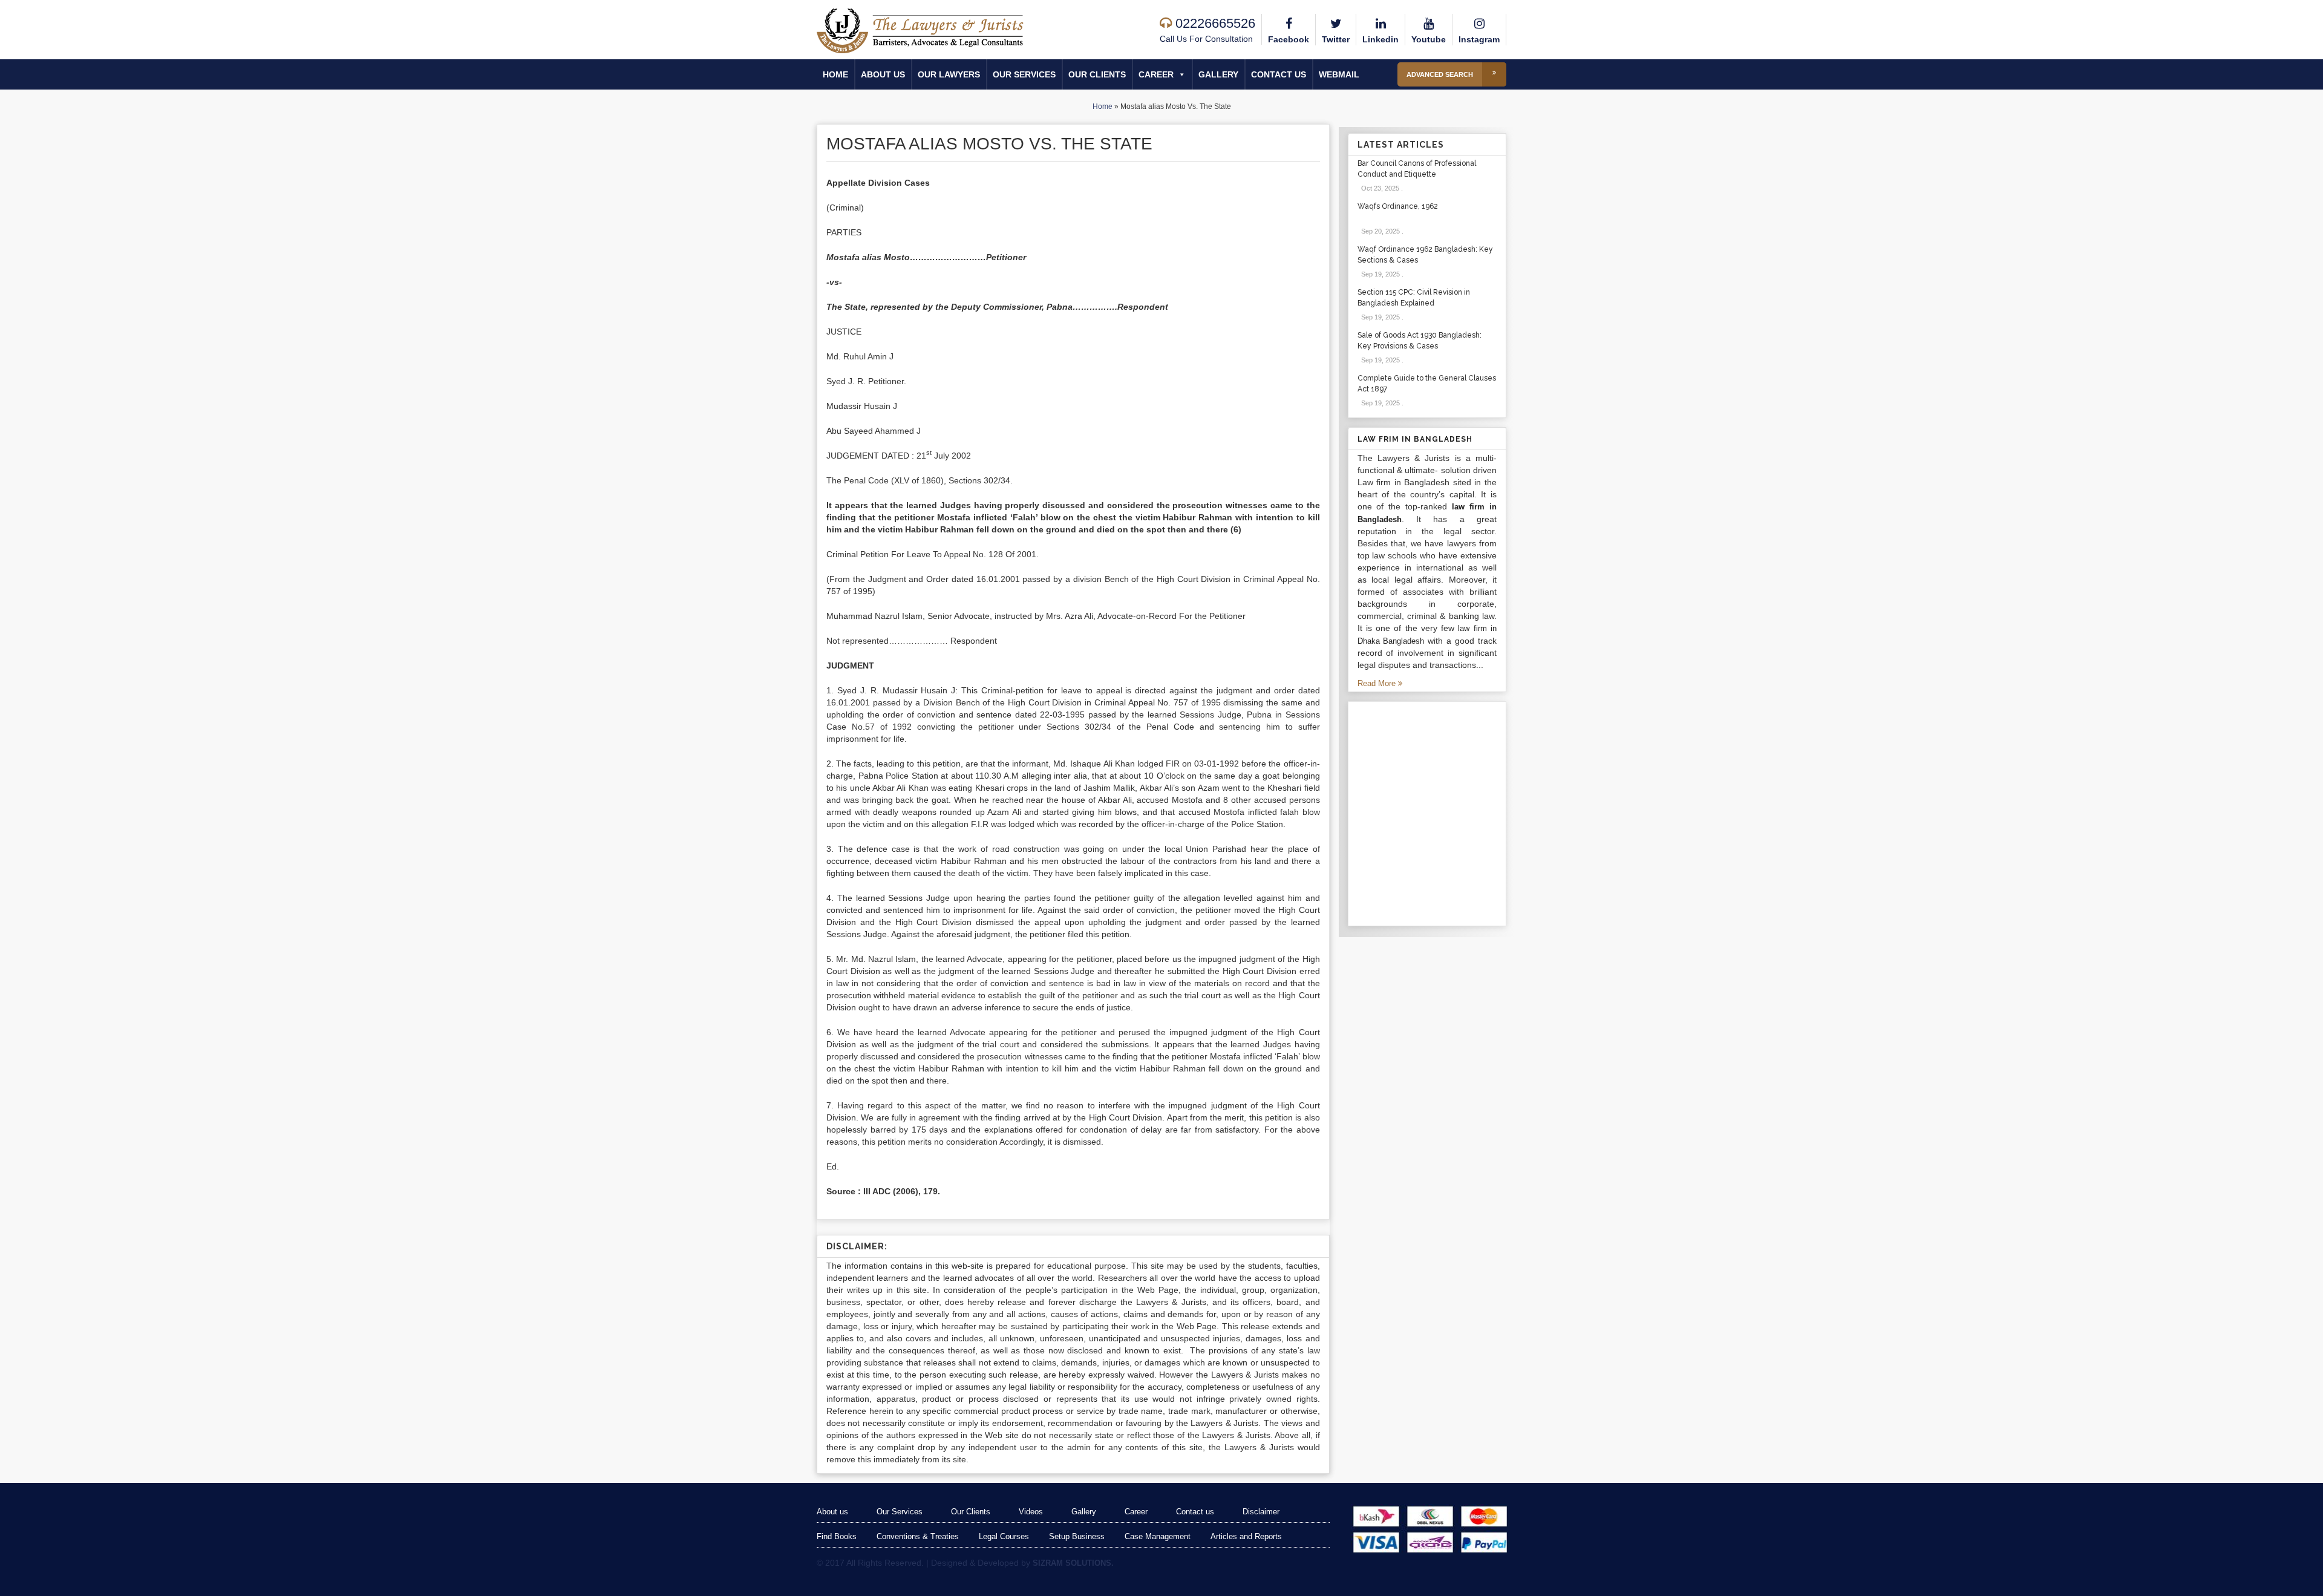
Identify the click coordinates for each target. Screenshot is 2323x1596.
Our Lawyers (949, 74)
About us (883, 74)
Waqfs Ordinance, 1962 (1398, 206)
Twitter (1336, 39)
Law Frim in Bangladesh (1415, 439)
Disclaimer (1261, 1512)
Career (1156, 74)
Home (835, 74)
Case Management (1158, 1536)
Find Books (837, 1536)
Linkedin (1380, 39)
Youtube (1429, 39)
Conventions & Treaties (918, 1536)
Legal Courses (1004, 1536)
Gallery (1218, 74)
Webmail (1339, 74)
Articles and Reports (1246, 1536)
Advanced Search (1440, 74)
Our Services (1024, 74)
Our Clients (1097, 74)
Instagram (1479, 39)
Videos (1031, 1512)
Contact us (1279, 74)
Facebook (1289, 39)
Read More (1378, 683)
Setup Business (1077, 1536)
